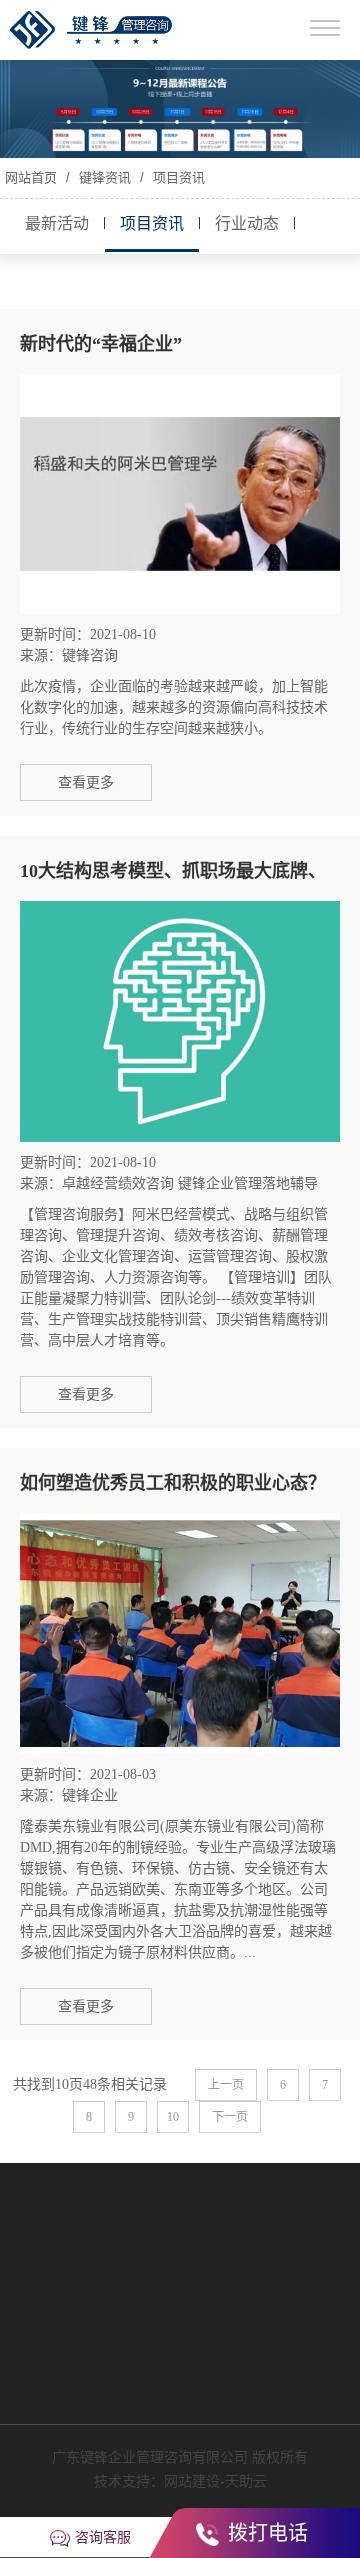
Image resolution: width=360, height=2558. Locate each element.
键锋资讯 (105, 177)
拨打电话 (265, 2533)
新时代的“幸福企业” (101, 344)
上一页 (226, 2085)
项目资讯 (177, 177)
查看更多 (86, 782)
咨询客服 (103, 2537)
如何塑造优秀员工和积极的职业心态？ (173, 1483)
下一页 (230, 2117)
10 (173, 2117)
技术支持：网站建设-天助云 (180, 2481)
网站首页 (31, 177)
